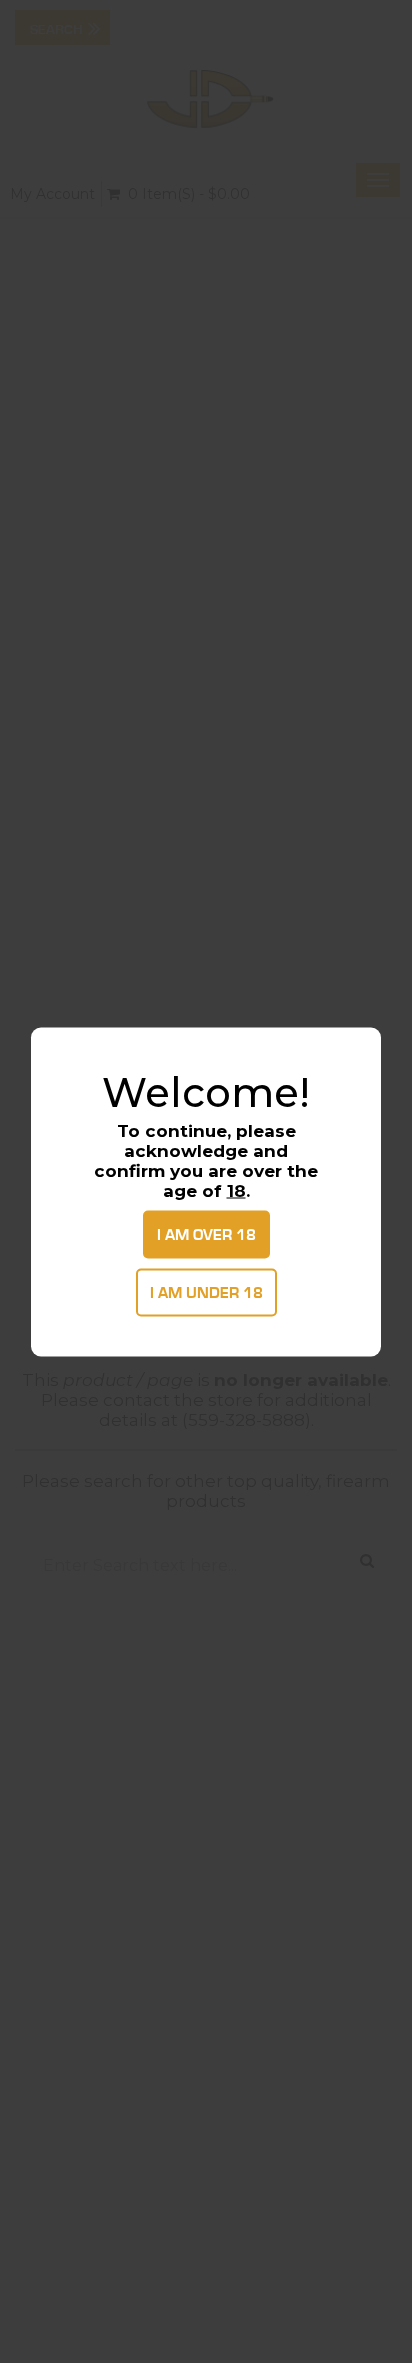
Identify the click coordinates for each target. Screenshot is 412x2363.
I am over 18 (206, 1234)
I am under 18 (206, 1292)
